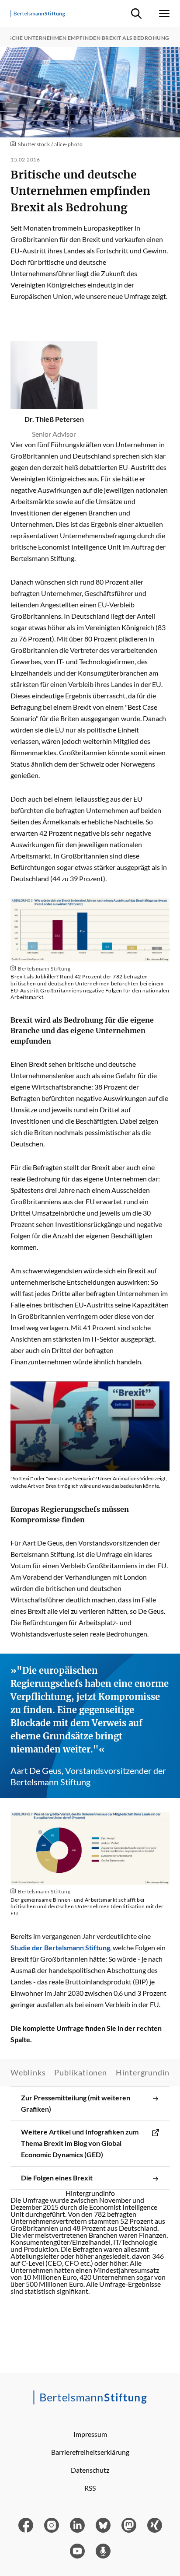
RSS (90, 2488)
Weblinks (28, 2072)
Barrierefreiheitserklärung (90, 2452)
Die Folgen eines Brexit (57, 2178)
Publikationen (80, 2072)
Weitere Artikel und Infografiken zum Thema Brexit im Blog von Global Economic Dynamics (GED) (80, 2143)
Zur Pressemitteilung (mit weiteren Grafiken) (76, 2103)
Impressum (90, 2434)
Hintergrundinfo (147, 2072)
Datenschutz (90, 2470)
